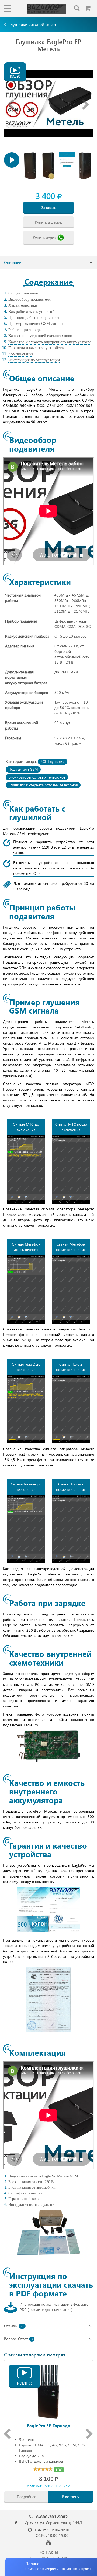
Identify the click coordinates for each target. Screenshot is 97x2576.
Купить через (44, 237)
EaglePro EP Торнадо (49, 2426)
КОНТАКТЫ (49, 2552)
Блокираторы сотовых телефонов (37, 777)
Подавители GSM (23, 769)
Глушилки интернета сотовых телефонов (43, 785)
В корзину (71, 2497)
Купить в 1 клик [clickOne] (48, 222)
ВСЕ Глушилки (53, 761)
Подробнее (26, 2497)
